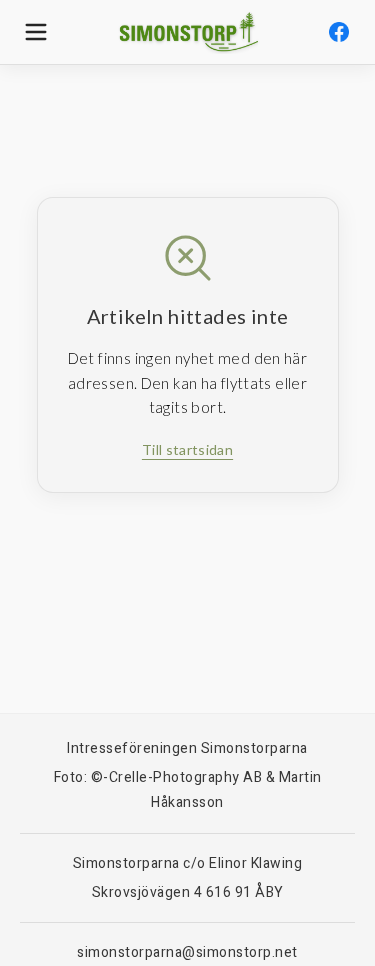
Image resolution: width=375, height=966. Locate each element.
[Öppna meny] (36, 32)
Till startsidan (187, 449)
